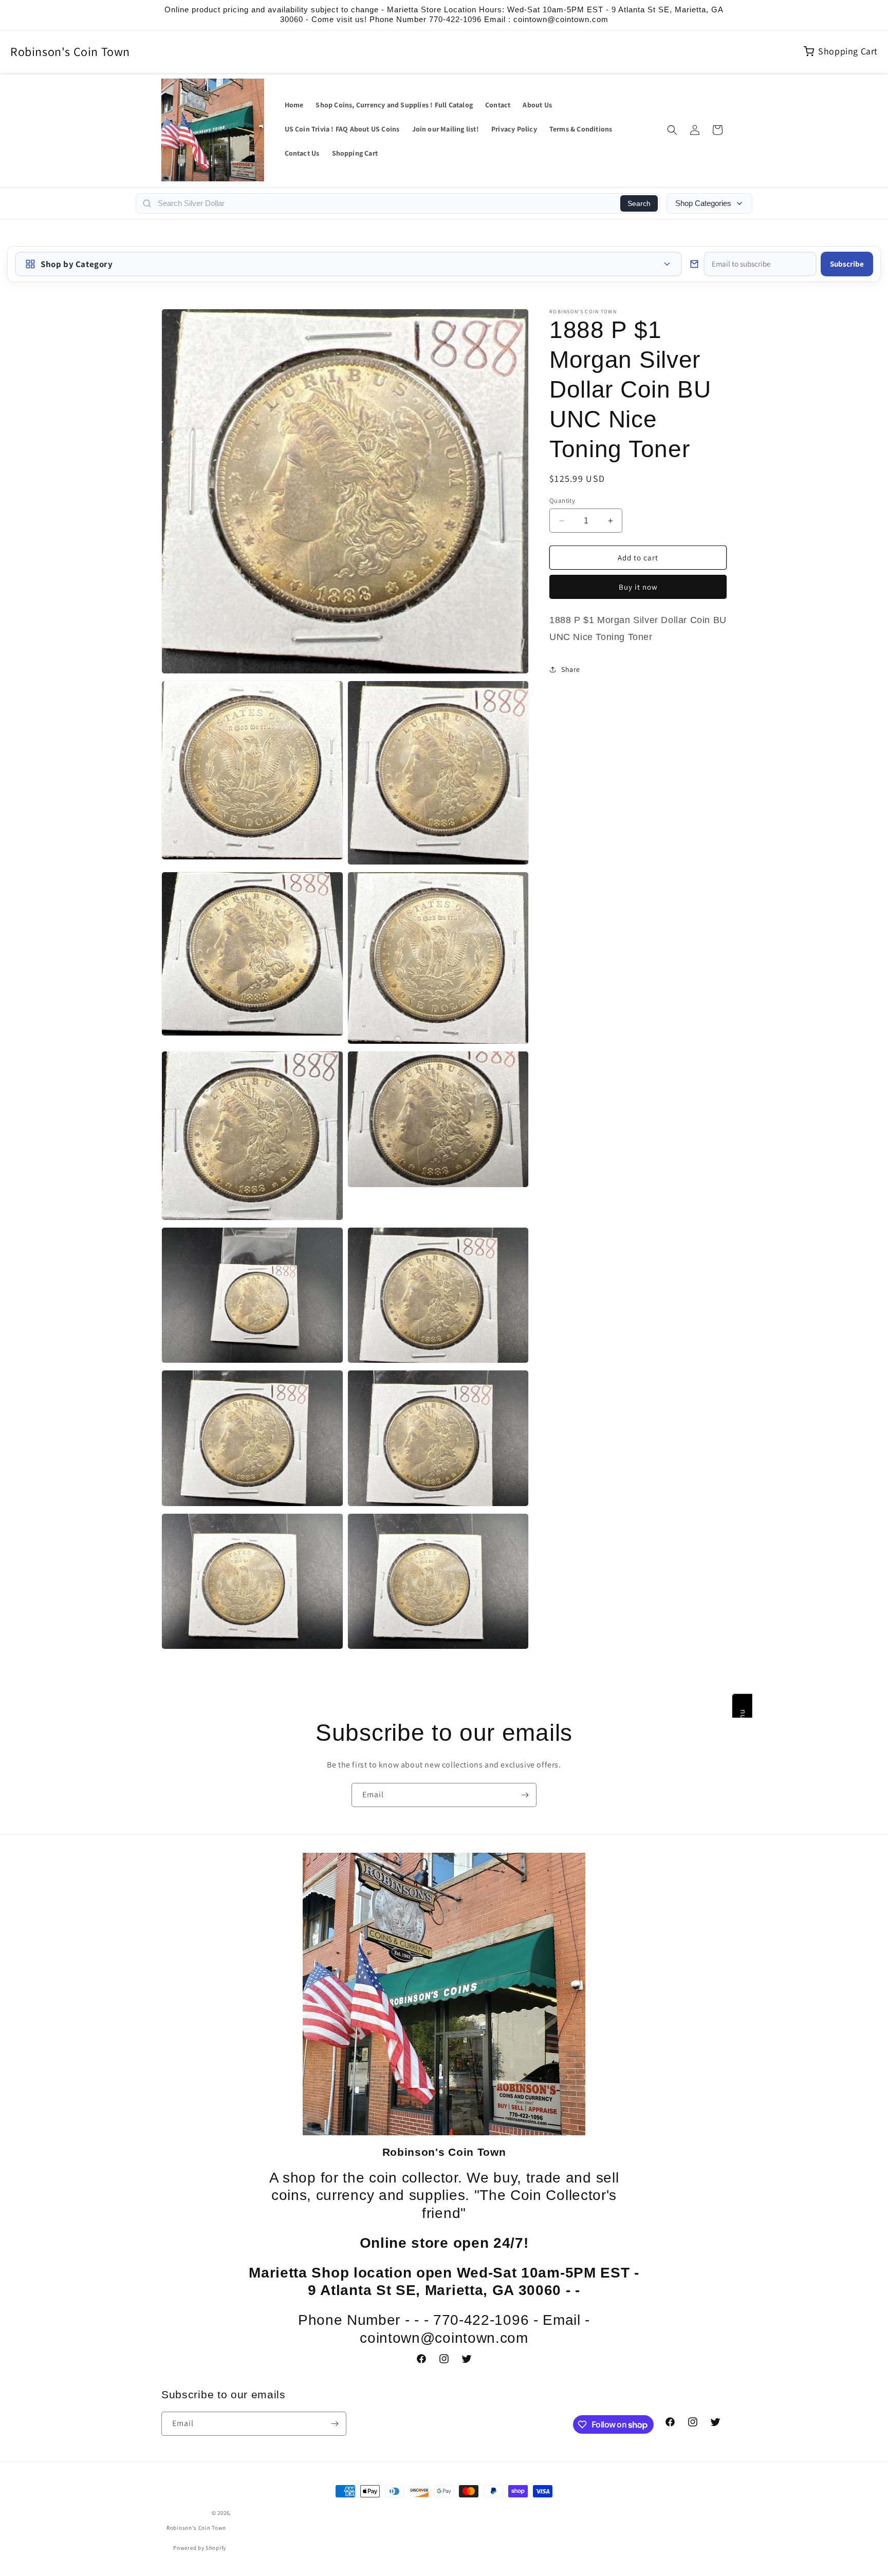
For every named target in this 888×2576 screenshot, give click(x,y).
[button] (672, 130)
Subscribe (847, 264)
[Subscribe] (525, 1795)
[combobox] (386, 203)
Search (639, 203)
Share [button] (571, 669)
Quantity (562, 501)
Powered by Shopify (200, 2548)
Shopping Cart (848, 51)
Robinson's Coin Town (70, 51)
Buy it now (638, 587)
